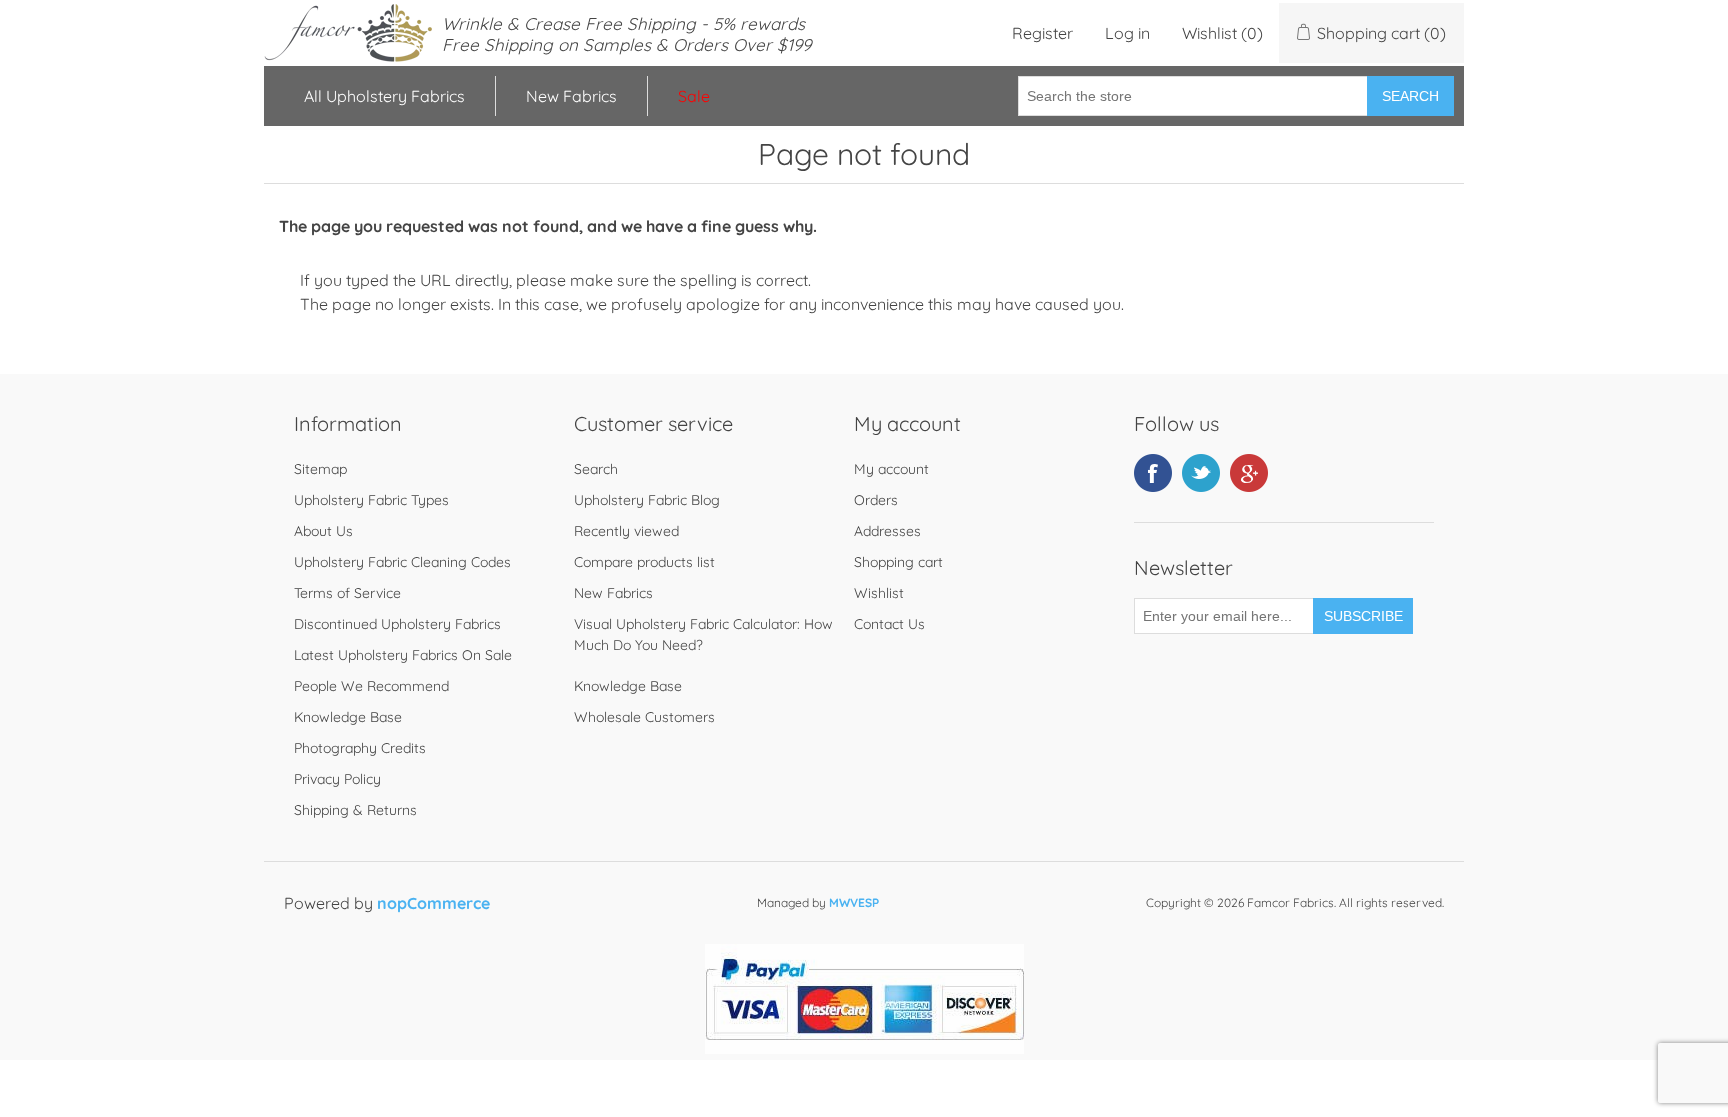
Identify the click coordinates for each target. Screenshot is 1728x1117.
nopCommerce (433, 903)
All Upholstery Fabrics (384, 96)
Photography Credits (360, 748)
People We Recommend (371, 686)
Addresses (887, 531)
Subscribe (1363, 616)
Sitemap (320, 469)
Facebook (1153, 473)
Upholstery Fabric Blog (647, 500)
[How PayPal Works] (864, 1048)
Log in (1127, 33)
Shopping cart (898, 562)
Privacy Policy (337, 779)
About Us (323, 531)
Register (1042, 33)
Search (1410, 96)
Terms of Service (347, 593)
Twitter (1201, 473)
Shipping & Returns (355, 810)
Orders (876, 500)
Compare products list (644, 562)
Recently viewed (626, 531)
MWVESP (854, 902)
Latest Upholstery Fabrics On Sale (403, 655)
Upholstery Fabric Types (371, 500)
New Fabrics (571, 96)
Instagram (1249, 473)
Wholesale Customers (644, 717)
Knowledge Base (348, 717)
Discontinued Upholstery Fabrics (397, 624)
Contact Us (889, 624)
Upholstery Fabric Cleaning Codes (402, 562)
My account (891, 469)
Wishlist (879, 593)
